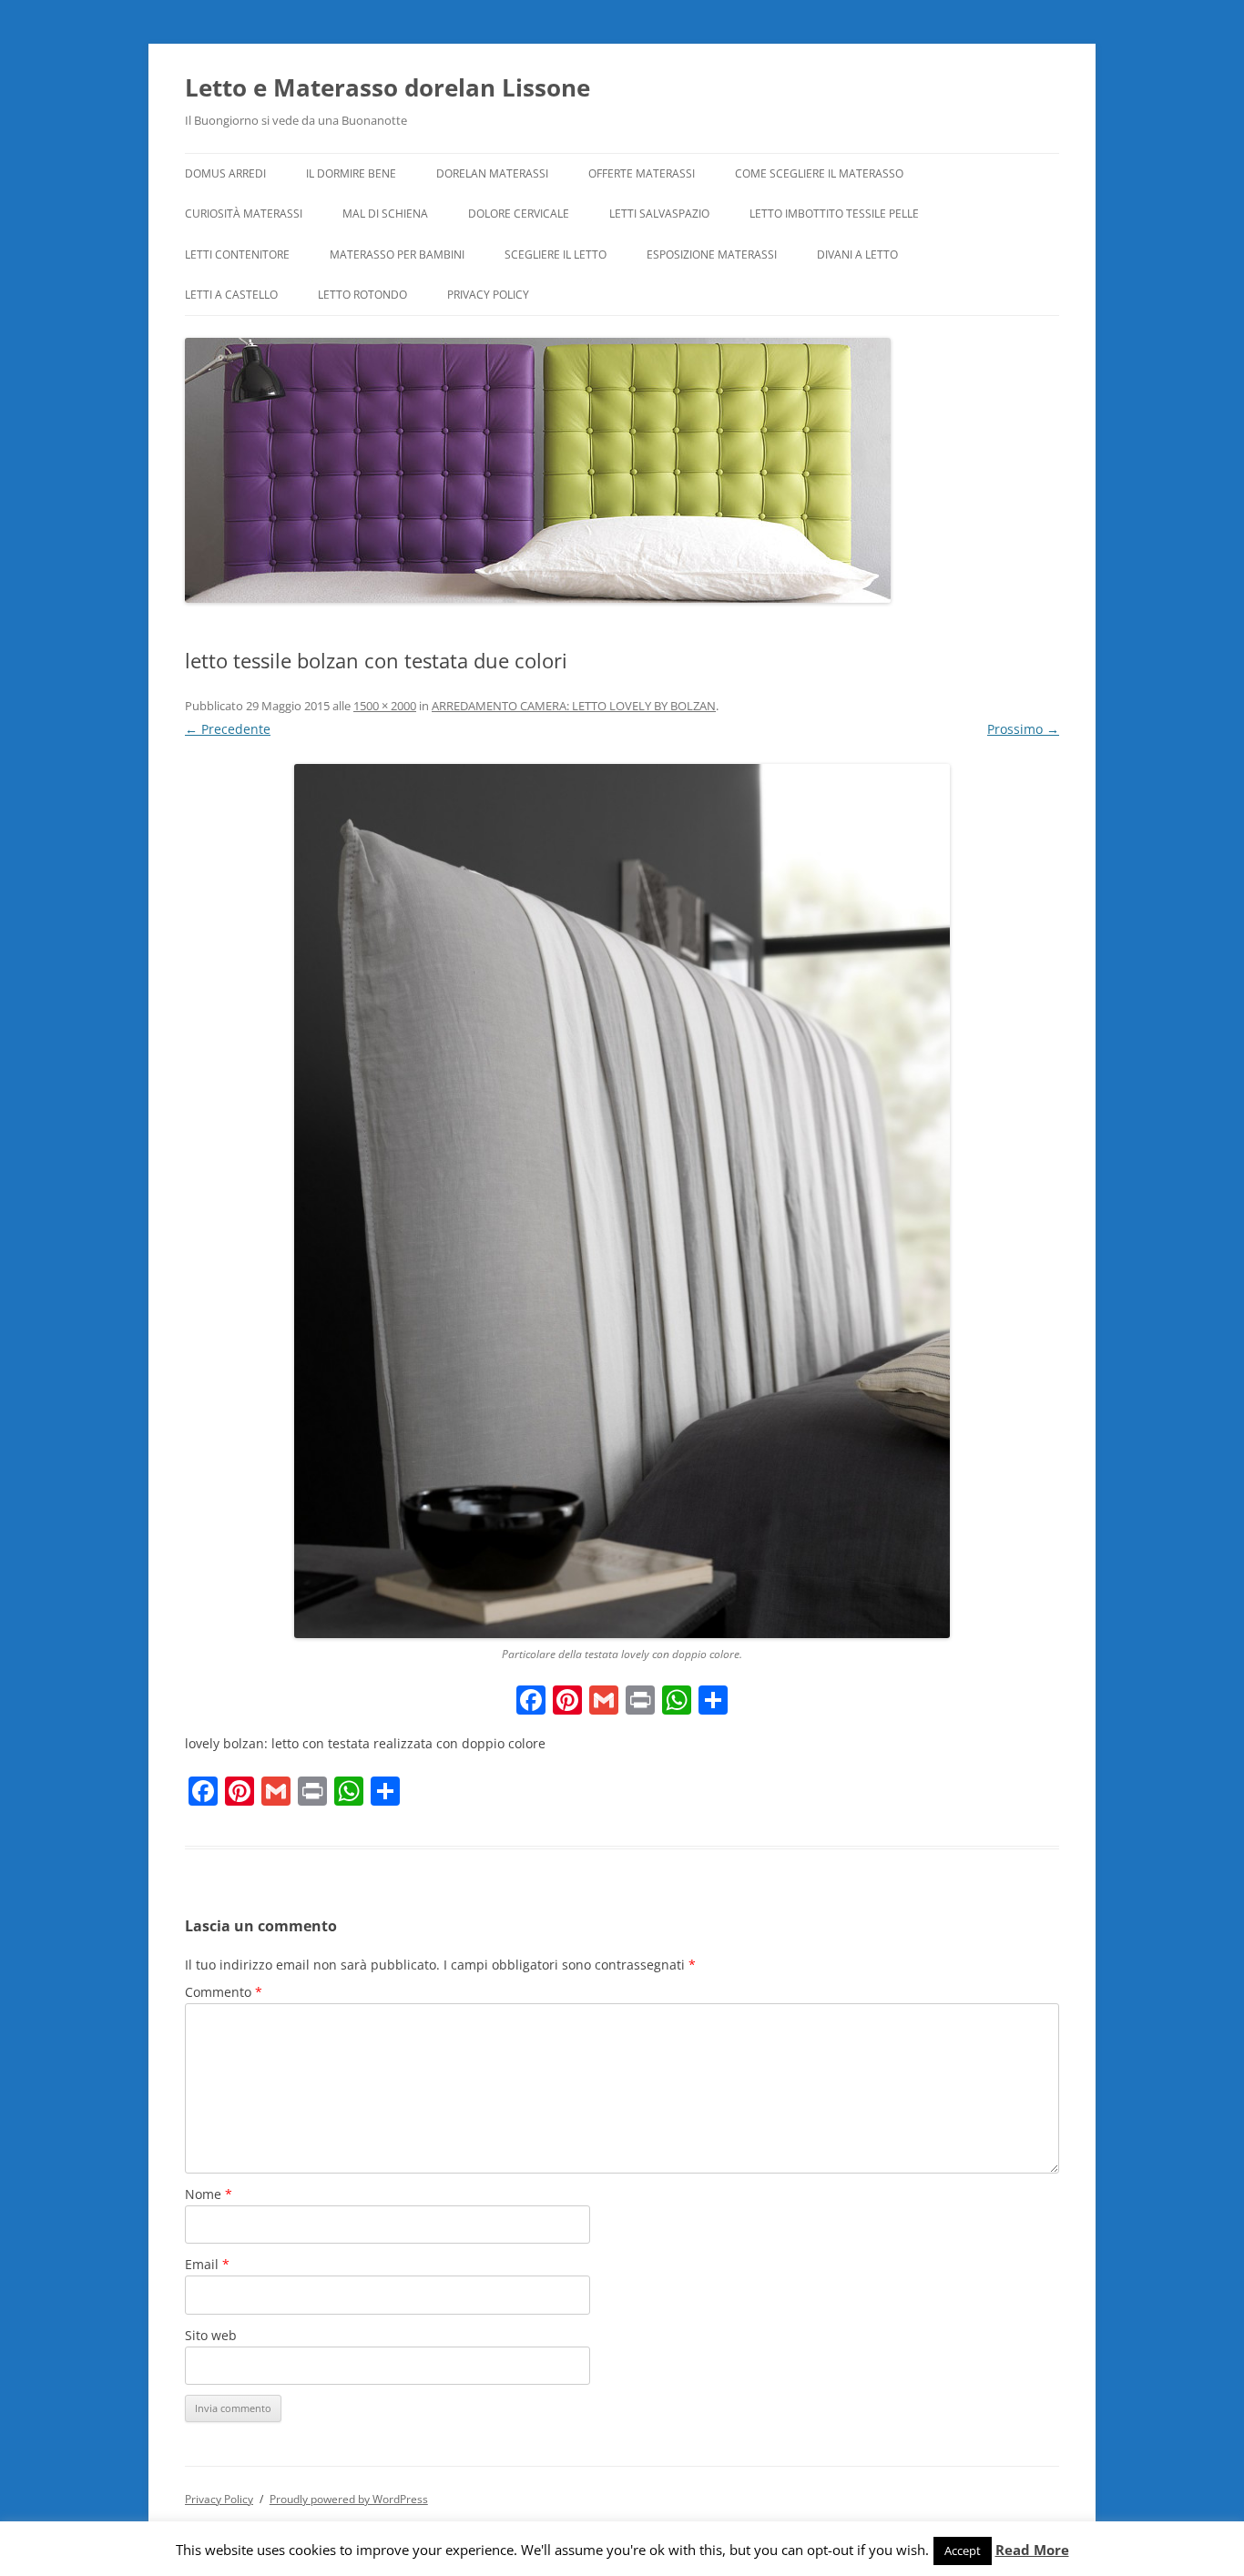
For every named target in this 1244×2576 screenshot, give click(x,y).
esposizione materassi (712, 255)
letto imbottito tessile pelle (834, 214)
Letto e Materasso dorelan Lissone (387, 87)
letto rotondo (362, 295)
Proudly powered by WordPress (349, 2499)
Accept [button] (963, 2551)
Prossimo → (1023, 729)
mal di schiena (385, 214)
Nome (209, 2194)
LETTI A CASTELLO (231, 295)
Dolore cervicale (519, 214)
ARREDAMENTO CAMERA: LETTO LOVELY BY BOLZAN (574, 706)
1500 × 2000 (385, 706)
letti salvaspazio (659, 214)
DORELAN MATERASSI (492, 173)
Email (207, 2264)
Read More (1032, 2550)
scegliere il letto (556, 255)
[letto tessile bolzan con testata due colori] (622, 1201)
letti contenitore (237, 255)
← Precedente (228, 729)
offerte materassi (642, 173)
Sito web (211, 2335)
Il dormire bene (351, 173)
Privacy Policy (488, 295)
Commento (224, 1992)
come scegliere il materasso (819, 173)
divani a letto (857, 255)
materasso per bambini (397, 255)
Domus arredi (225, 173)
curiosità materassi (244, 214)
